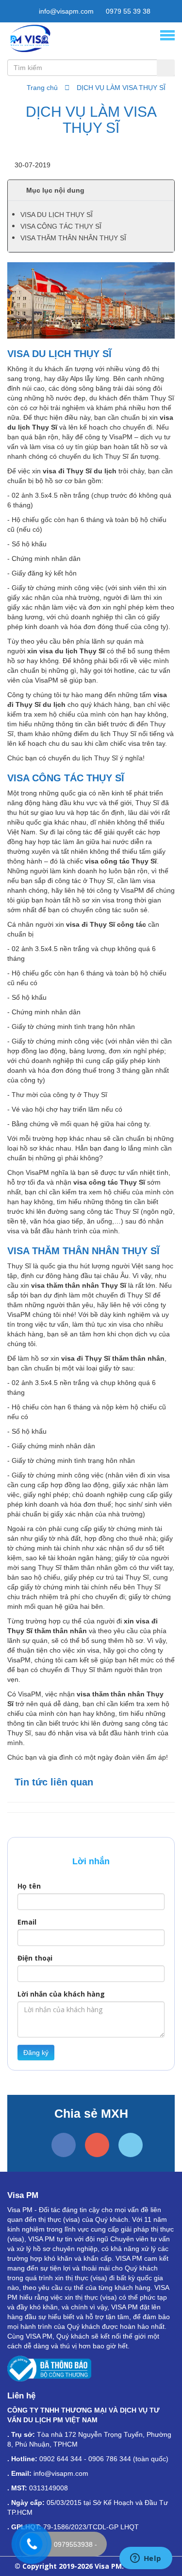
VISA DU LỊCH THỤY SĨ (57, 215)
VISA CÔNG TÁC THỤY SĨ (61, 226)
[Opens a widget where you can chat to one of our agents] (146, 2559)
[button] (91, 190)
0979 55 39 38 (127, 11)
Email (27, 1922)
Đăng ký (36, 2053)
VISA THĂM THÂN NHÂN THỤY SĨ (73, 238)
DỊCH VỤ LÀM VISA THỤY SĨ (121, 88)
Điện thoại (35, 1958)
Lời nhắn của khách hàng (61, 1994)
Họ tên (29, 1886)
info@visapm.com (65, 11)
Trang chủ (42, 88)
